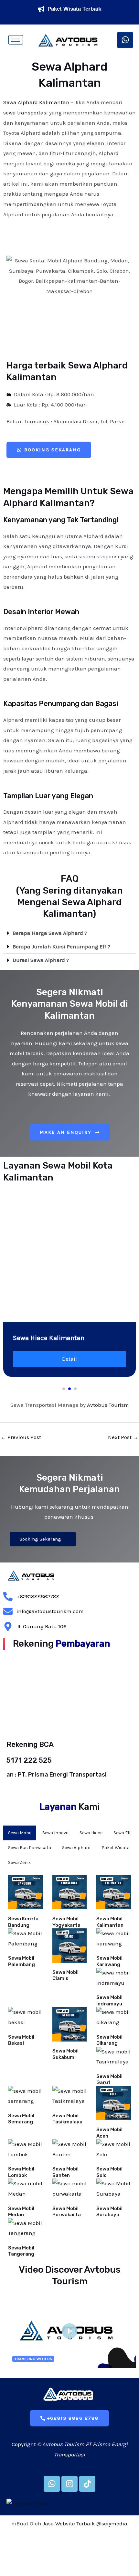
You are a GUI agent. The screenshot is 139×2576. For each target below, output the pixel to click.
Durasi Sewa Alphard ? (41, 960)
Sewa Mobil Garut (109, 2080)
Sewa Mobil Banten (65, 2172)
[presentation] (20, 1251)
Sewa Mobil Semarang (21, 2119)
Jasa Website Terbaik (69, 2523)
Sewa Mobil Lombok (21, 2172)
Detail (69, 1359)
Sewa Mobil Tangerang (21, 2251)
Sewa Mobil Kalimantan (110, 1922)
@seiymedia (112, 2523)
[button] (69, 933)
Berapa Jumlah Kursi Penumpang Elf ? (61, 946)
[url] (25, 1892)
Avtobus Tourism (108, 1405)
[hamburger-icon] (16, 40)
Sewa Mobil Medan (21, 2212)
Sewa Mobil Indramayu (109, 2001)
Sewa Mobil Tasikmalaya (67, 2119)
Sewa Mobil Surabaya (109, 2212)
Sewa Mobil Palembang (21, 1961)
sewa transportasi (26, 113)
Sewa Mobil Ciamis (65, 1975)
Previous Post (21, 1437)
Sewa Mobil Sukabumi (65, 2054)
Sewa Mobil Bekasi (21, 2040)
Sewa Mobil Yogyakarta (66, 1922)
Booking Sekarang (40, 1539)
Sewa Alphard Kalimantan (36, 102)
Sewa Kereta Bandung (23, 1922)
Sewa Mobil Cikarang (109, 2040)
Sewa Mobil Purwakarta (67, 2212)
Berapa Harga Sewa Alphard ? (50, 933)
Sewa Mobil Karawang (109, 1961)
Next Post (123, 1437)
